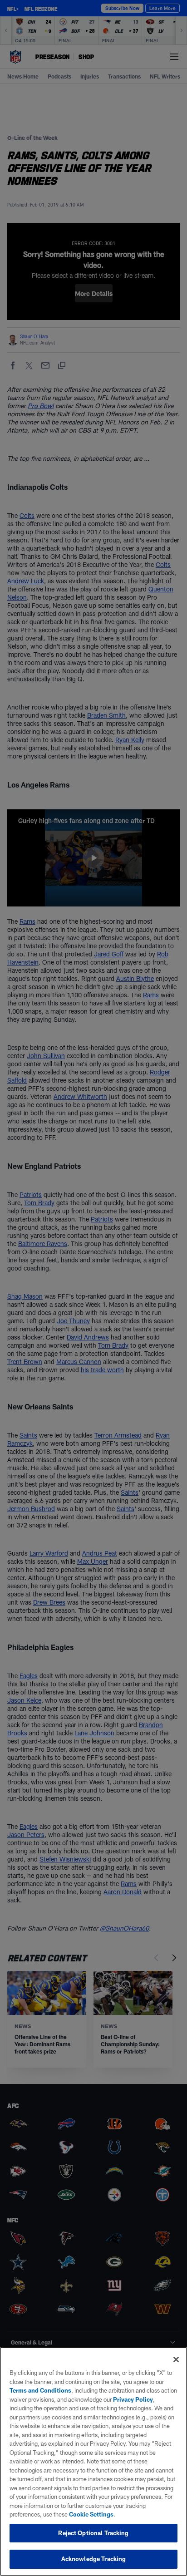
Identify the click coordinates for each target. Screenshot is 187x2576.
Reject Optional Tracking (93, 2533)
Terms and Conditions (40, 2390)
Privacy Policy (133, 2399)
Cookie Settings (91, 2514)
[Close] (176, 2359)
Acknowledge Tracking (94, 2559)
